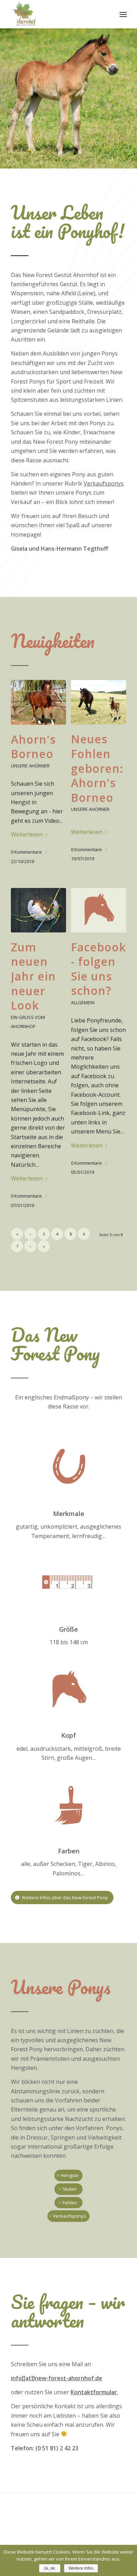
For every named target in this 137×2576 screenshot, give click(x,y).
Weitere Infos (81, 2568)
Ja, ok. (50, 2568)
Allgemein (83, 1003)
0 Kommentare (26, 852)
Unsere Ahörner (30, 766)
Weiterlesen (27, 834)
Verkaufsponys (104, 483)
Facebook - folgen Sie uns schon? (99, 969)
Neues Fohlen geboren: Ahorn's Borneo (97, 768)
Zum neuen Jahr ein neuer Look (33, 976)
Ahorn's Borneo (33, 747)
